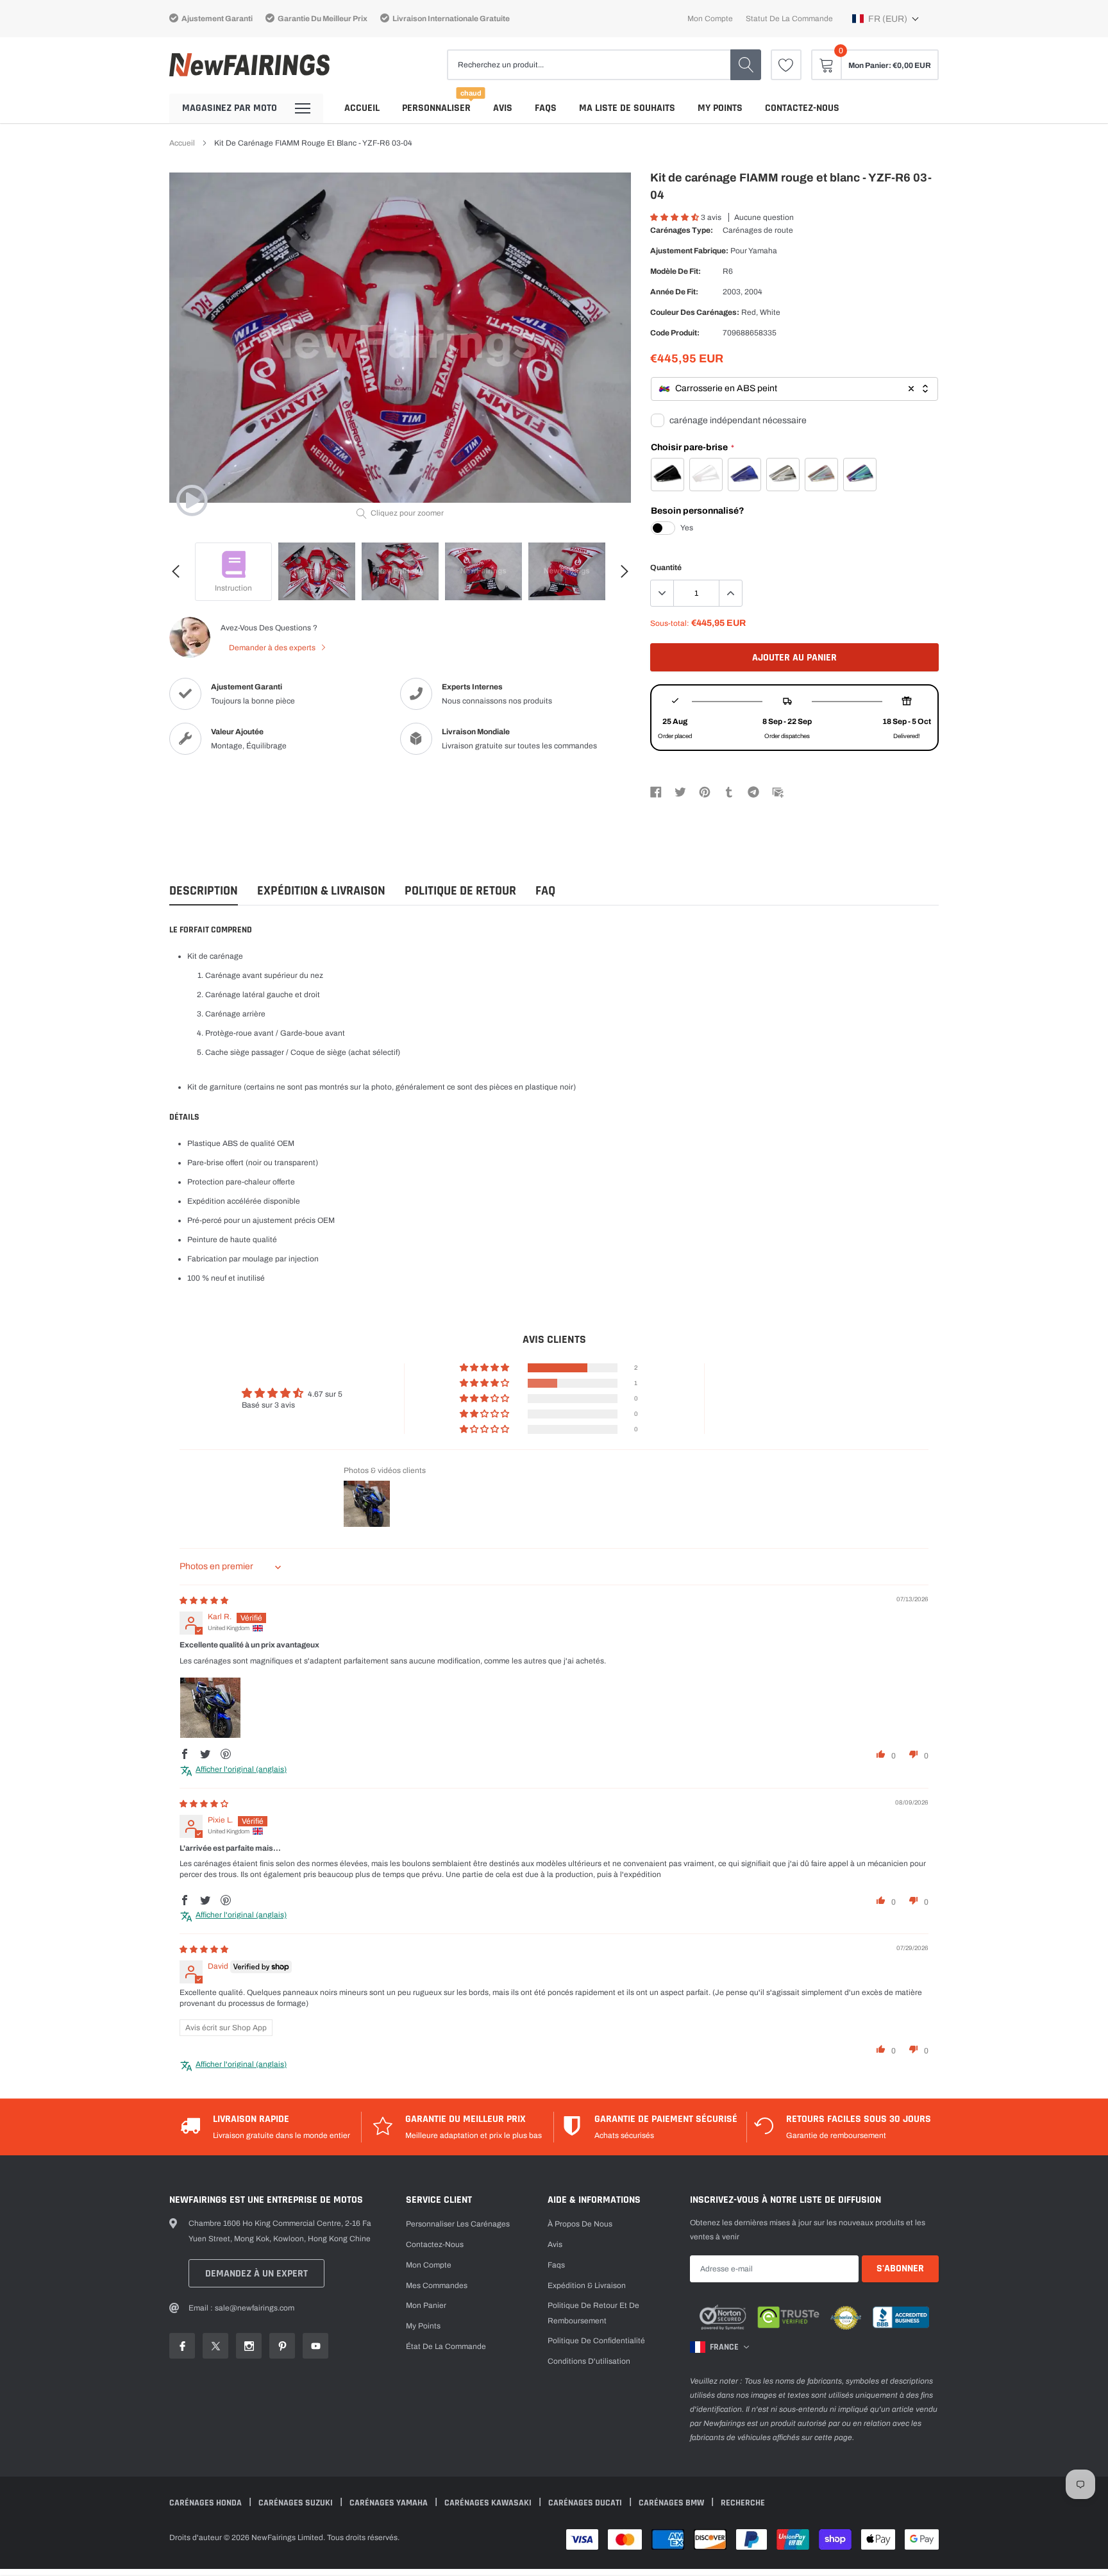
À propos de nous (580, 2224)
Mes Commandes (437, 2286)
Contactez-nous (802, 108)
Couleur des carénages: (695, 312)
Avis (503, 108)
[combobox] (794, 389)
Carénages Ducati (586, 2503)
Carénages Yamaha (390, 2503)
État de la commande (446, 2346)
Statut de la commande (789, 19)
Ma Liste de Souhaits (627, 108)
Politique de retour (460, 891)
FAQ (545, 891)
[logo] (249, 65)
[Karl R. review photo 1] (210, 1708)
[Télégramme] (753, 791)
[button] (886, 19)
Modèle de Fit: (676, 271)
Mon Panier (426, 2305)
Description (204, 891)
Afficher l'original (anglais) (241, 1769)
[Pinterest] (705, 791)
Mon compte (710, 19)
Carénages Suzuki (297, 2503)
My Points (720, 108)
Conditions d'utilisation (589, 2361)
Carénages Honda (206, 2503)
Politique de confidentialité (596, 2341)
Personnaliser (436, 108)
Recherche (743, 2503)
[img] (204, 1601)
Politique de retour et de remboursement (593, 2313)
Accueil (362, 108)
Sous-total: (670, 623)
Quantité (666, 568)
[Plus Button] (730, 593)
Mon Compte (429, 2265)
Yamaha (763, 251)
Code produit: (675, 333)
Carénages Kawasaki (489, 2503)
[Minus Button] (662, 593)
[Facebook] (656, 791)
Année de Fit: (674, 292)
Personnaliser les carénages (458, 2224)
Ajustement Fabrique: (689, 251)
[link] (786, 65)
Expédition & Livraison (321, 891)
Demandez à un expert (256, 2274)
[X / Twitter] (680, 791)
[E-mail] (778, 791)
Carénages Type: (682, 230)
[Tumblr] (729, 791)
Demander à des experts (273, 648)
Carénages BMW (672, 2503)
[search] (746, 65)
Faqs (546, 108)
